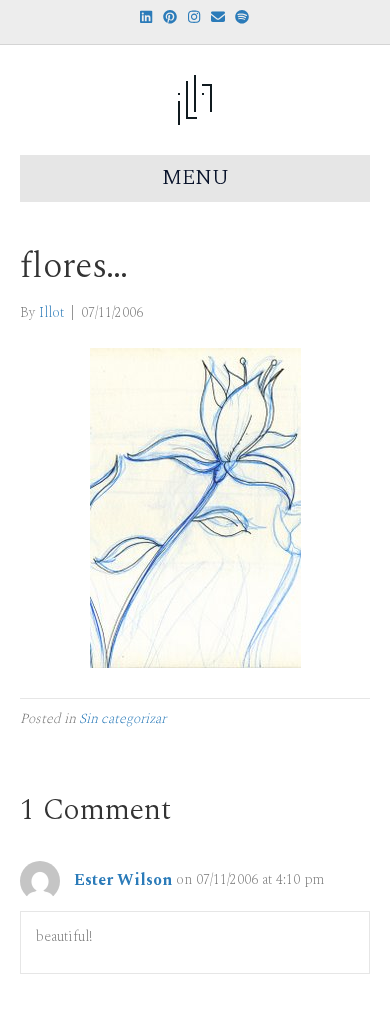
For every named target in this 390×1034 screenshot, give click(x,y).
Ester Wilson (123, 880)
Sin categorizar (122, 718)
